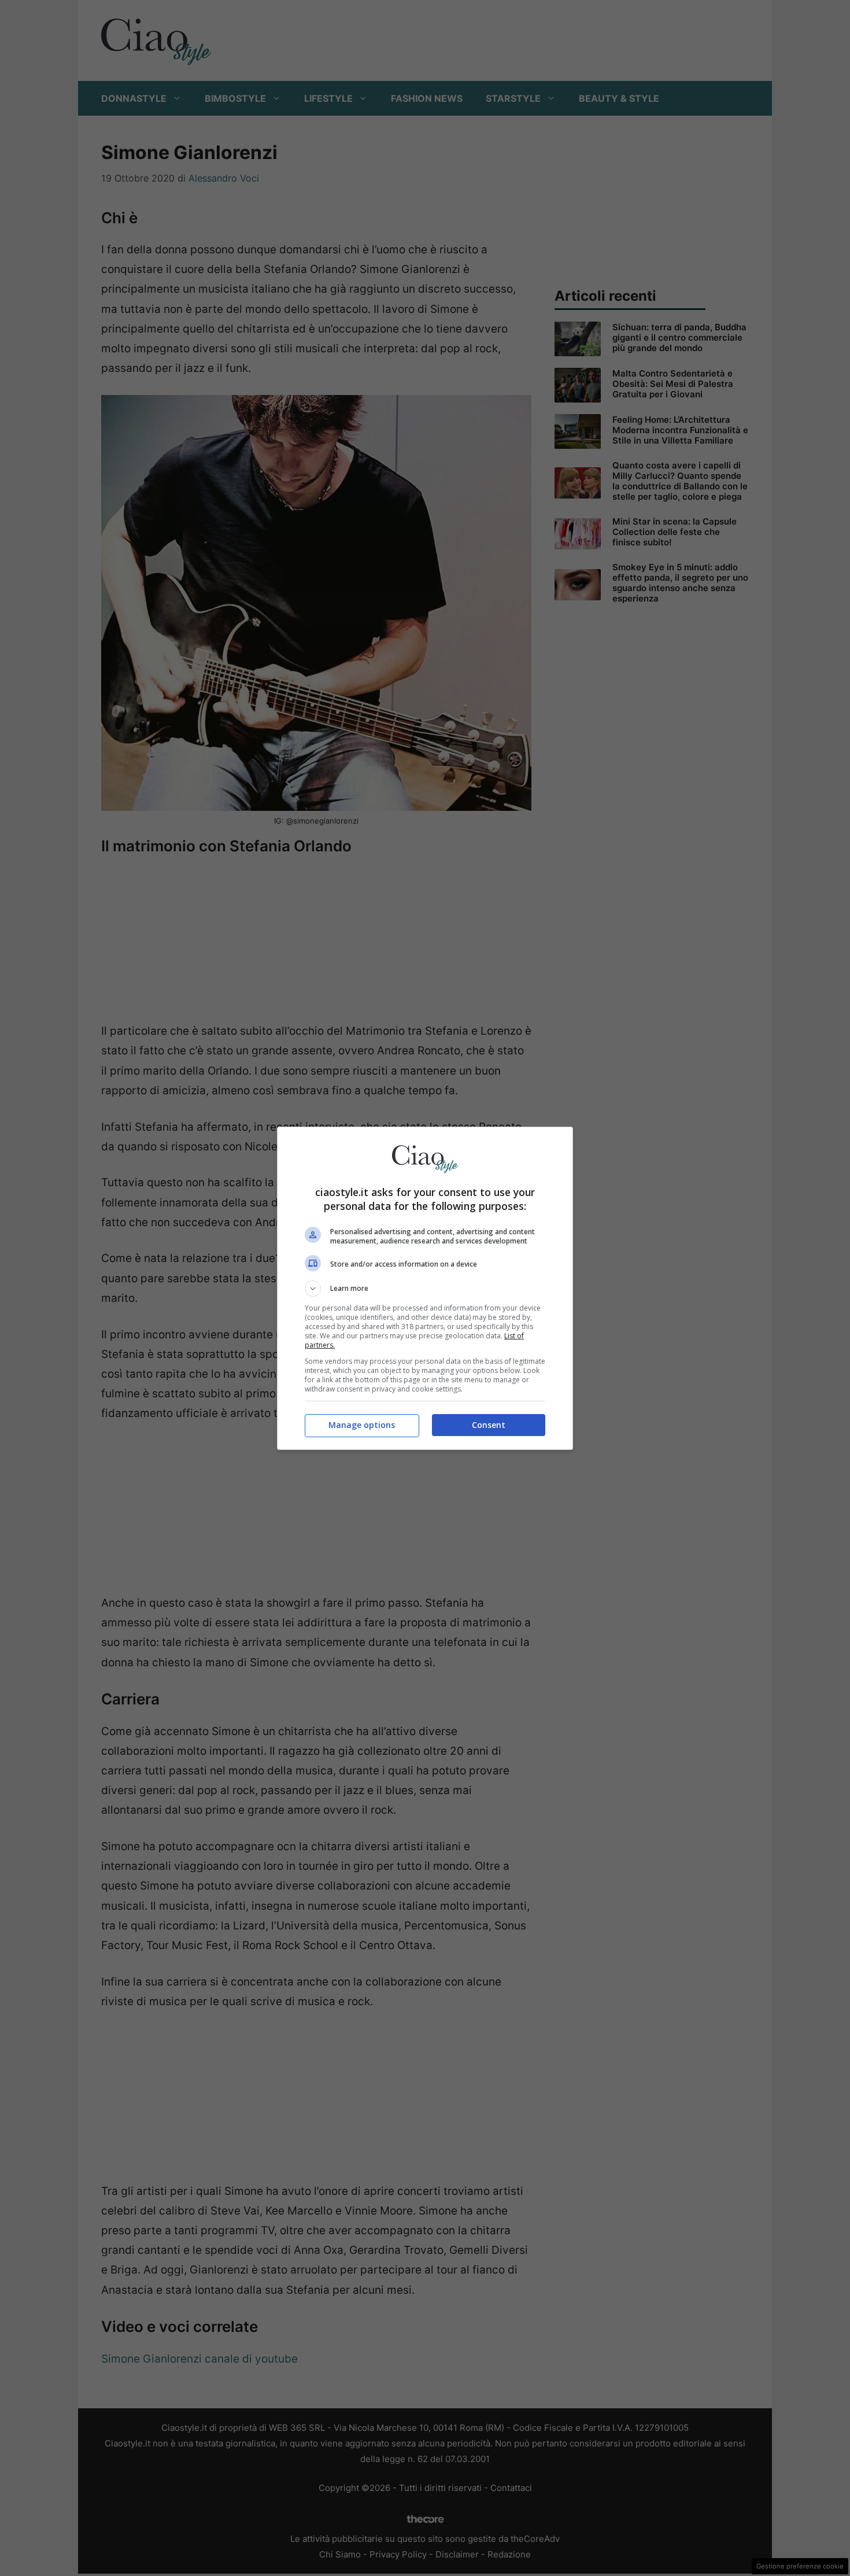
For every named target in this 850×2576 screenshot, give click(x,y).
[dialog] (425, 1288)
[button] (425, 1289)
